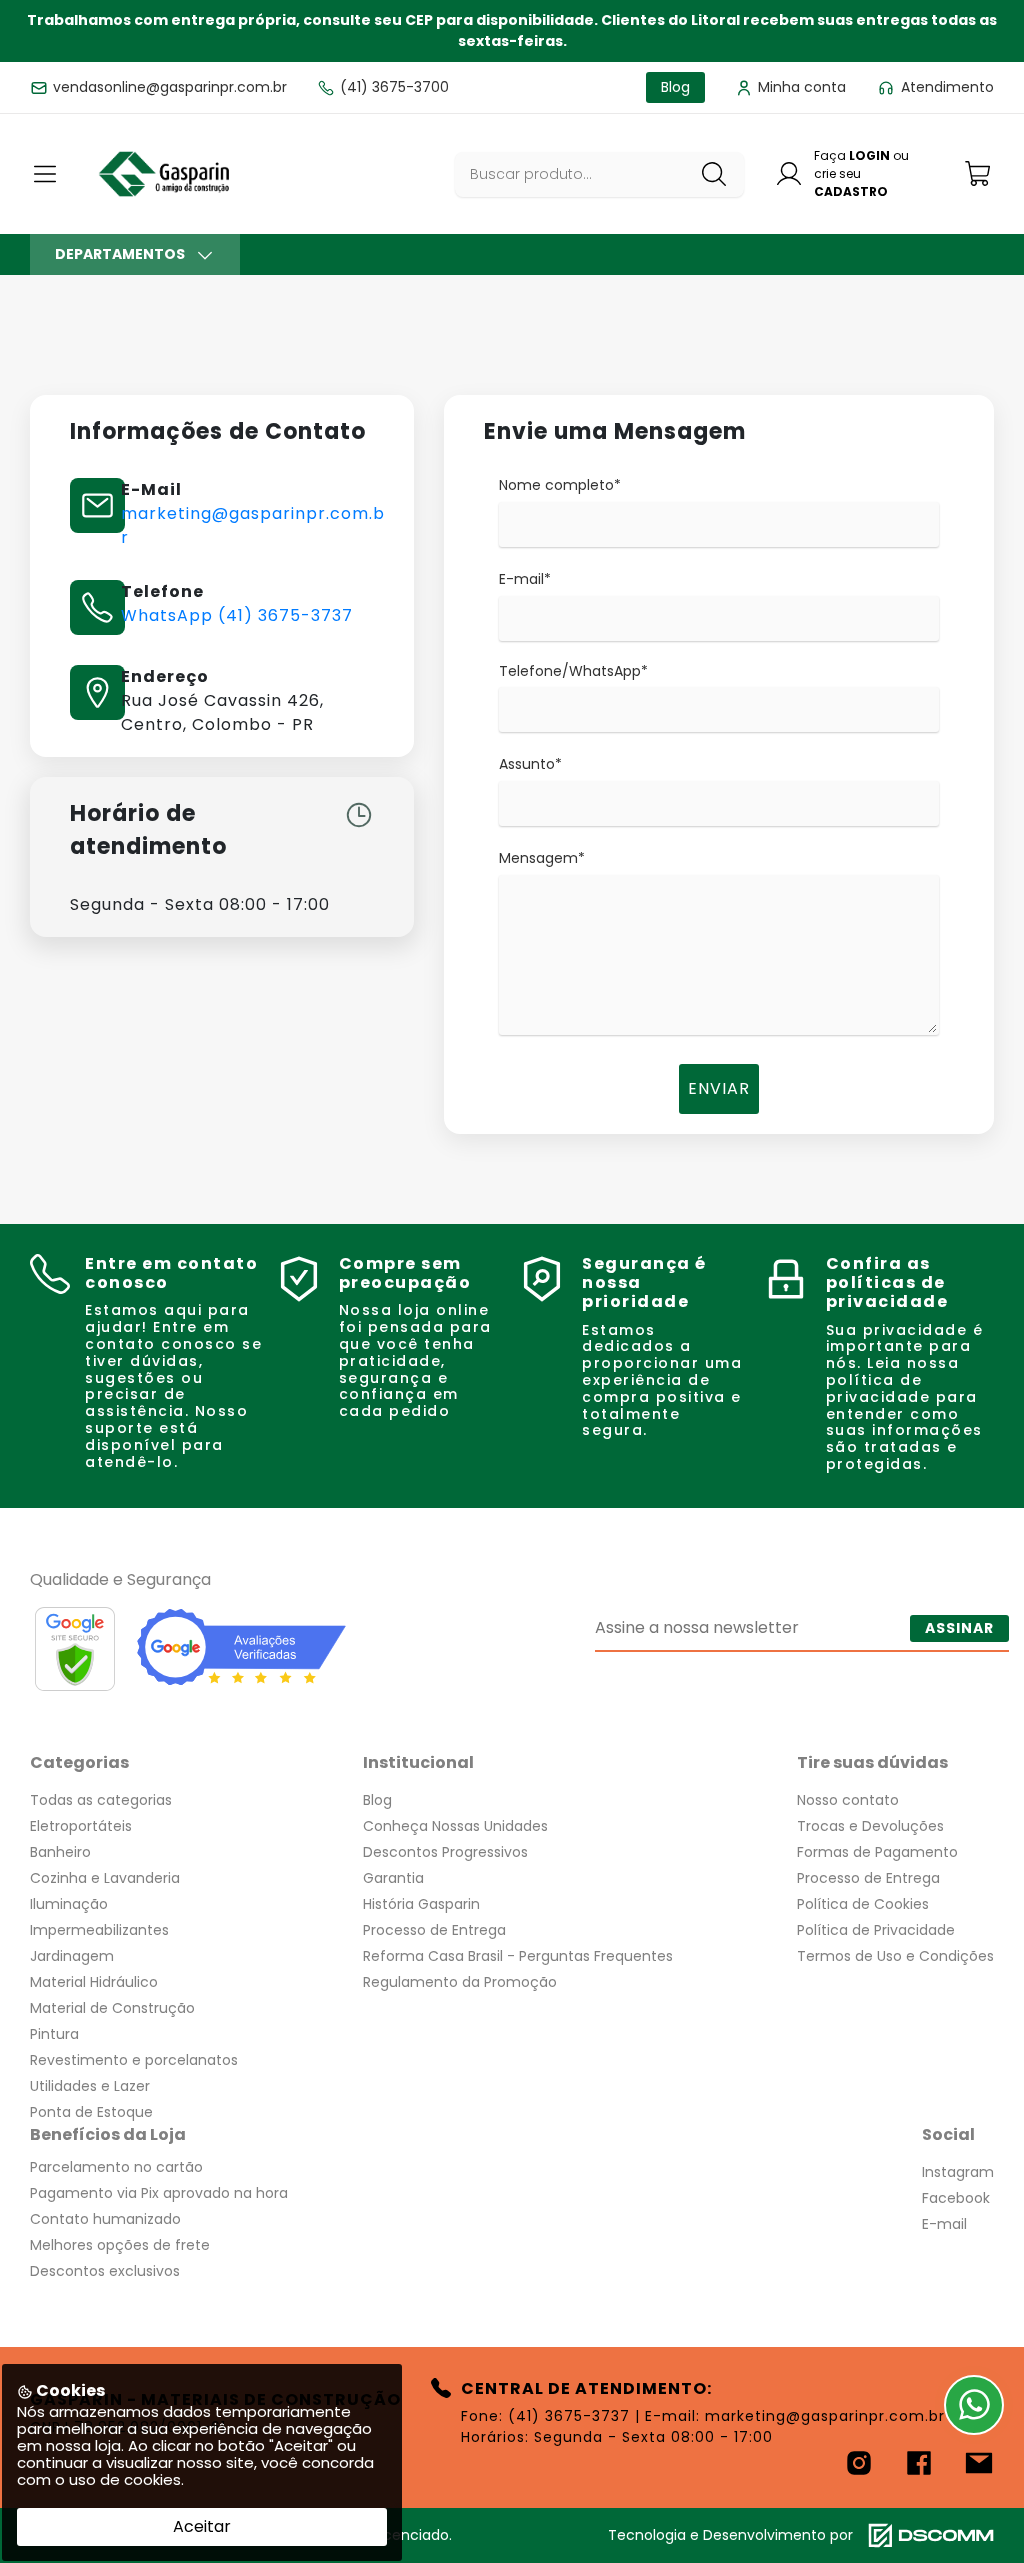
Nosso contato (848, 1800)
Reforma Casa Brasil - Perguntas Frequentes (518, 1956)
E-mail (944, 2224)
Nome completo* (560, 485)
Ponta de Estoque (91, 2112)
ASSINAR (959, 1628)
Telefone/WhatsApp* (573, 671)
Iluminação (69, 1904)
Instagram (958, 2172)
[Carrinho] (979, 173)
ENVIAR (719, 1088)
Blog (377, 1800)
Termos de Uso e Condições (895, 1956)
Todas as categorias (101, 1800)
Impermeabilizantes (99, 1930)
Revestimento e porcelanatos (134, 2060)
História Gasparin (421, 1904)
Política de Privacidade (876, 1930)
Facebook (956, 2198)
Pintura (54, 2034)
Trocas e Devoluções (870, 1826)
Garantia (393, 1878)
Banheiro (60, 1852)
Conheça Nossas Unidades (455, 1826)
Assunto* (530, 764)
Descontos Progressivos (445, 1852)
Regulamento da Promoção (460, 1982)
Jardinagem (72, 1956)
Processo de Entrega (434, 1930)
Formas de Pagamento (877, 1852)
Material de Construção (112, 2008)
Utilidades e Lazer (90, 2086)
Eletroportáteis (81, 1826)
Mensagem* (542, 858)
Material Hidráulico (94, 1982)
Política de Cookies (863, 1904)
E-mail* (525, 579)
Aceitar (202, 2526)
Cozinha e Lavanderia (105, 1878)
